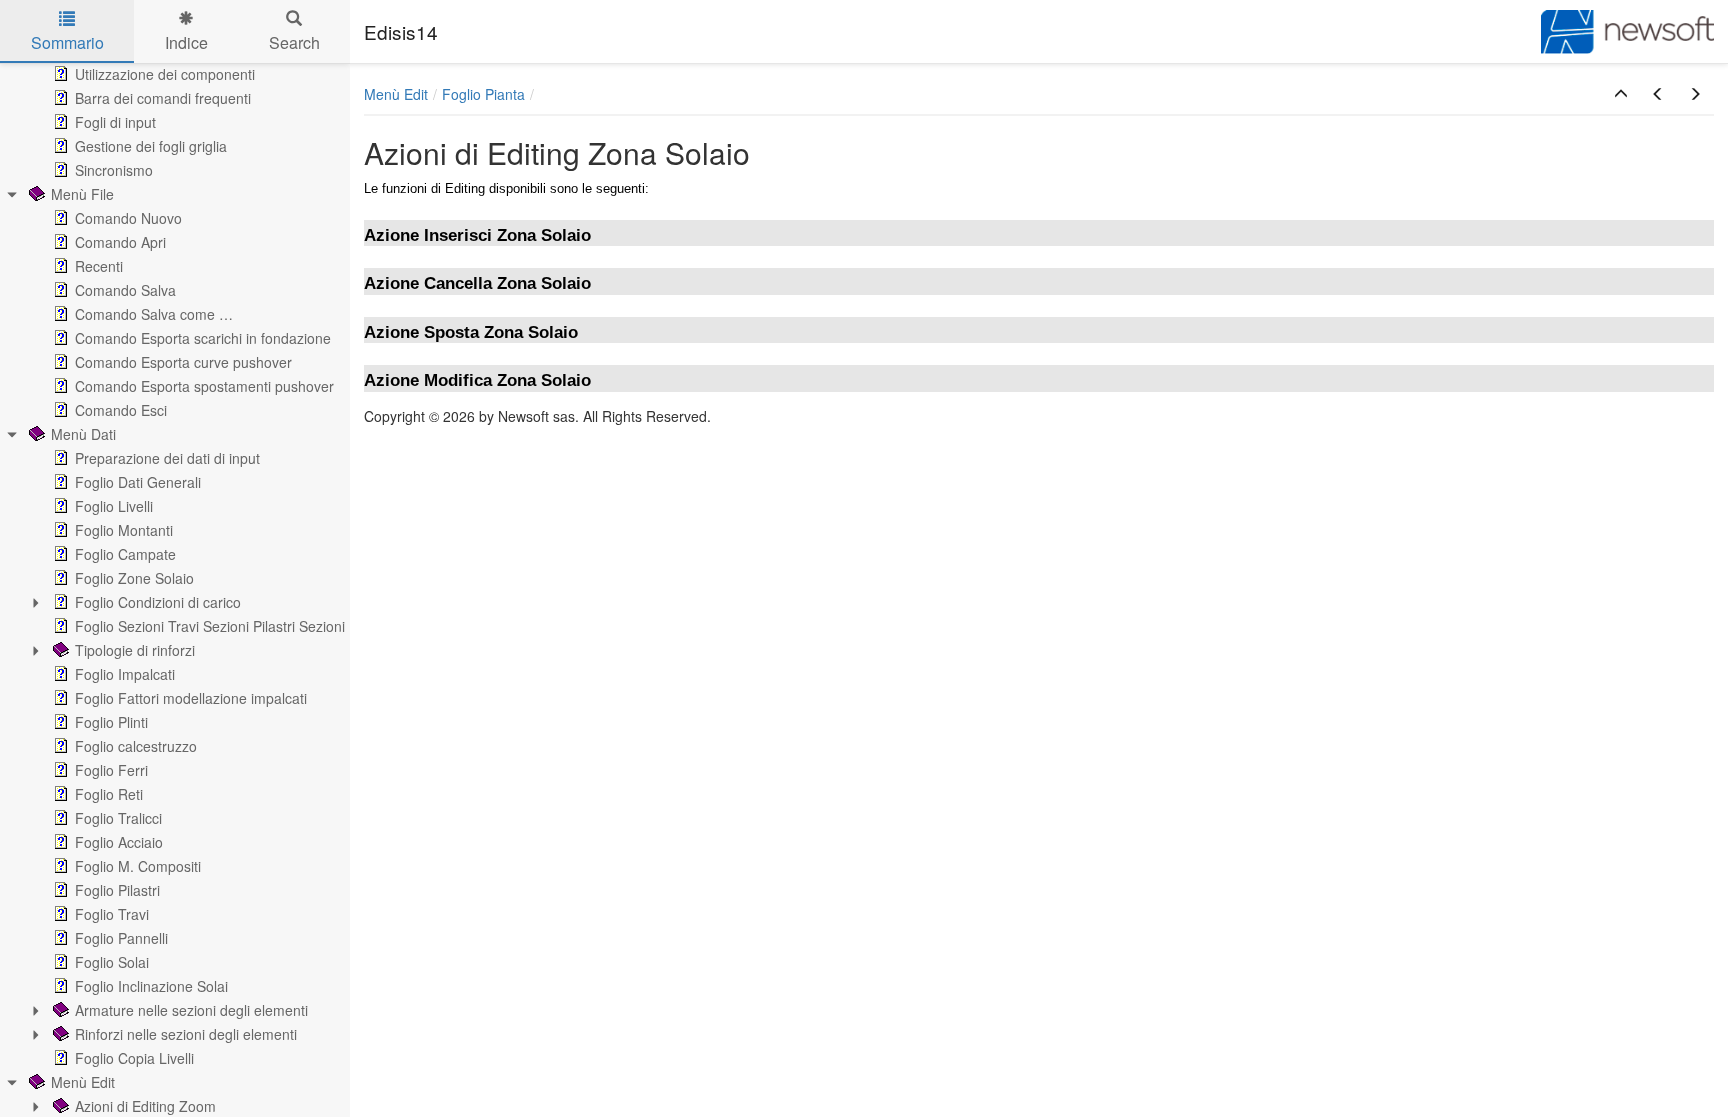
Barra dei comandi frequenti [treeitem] (163, 98)
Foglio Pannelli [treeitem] (121, 938)
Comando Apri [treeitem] (120, 242)
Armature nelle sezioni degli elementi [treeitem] (191, 1010)
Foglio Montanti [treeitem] (124, 530)
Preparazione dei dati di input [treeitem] (167, 458)
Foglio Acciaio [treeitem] (119, 842)
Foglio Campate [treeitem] (125, 554)
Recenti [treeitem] (99, 266)
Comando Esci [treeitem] (121, 410)
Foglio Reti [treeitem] (109, 794)
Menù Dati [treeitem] (83, 434)
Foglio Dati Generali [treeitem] (138, 482)
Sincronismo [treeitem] (114, 170)
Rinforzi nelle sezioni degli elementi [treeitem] (186, 1034)
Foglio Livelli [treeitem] (114, 506)
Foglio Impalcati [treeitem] (125, 674)
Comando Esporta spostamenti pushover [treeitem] (204, 386)
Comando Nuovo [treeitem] (128, 218)
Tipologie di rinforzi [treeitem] (135, 650)
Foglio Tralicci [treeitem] (118, 818)
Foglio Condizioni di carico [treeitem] (158, 602)
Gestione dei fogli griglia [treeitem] (151, 146)
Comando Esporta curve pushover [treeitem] (183, 362)
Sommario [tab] (67, 42)
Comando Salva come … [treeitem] (154, 314)
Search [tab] (294, 42)
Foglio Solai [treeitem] (112, 962)
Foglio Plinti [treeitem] (111, 722)
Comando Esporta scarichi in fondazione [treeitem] (203, 338)
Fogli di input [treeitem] (115, 122)
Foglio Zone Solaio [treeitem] (134, 578)
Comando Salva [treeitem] (125, 290)
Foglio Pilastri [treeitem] (117, 890)
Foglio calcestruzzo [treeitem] (136, 746)
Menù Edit (396, 94)
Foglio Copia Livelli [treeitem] (134, 1058)
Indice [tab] (186, 42)
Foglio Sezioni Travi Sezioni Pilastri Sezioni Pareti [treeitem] (230, 626)
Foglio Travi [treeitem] (112, 914)
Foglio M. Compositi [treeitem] (138, 866)
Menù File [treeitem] (82, 194)
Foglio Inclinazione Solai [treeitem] (151, 986)
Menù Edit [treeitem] (83, 1082)
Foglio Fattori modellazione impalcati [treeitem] (191, 698)
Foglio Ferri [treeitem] (111, 770)
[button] (1621, 94)
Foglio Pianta (483, 94)
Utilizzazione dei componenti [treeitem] (165, 74)
